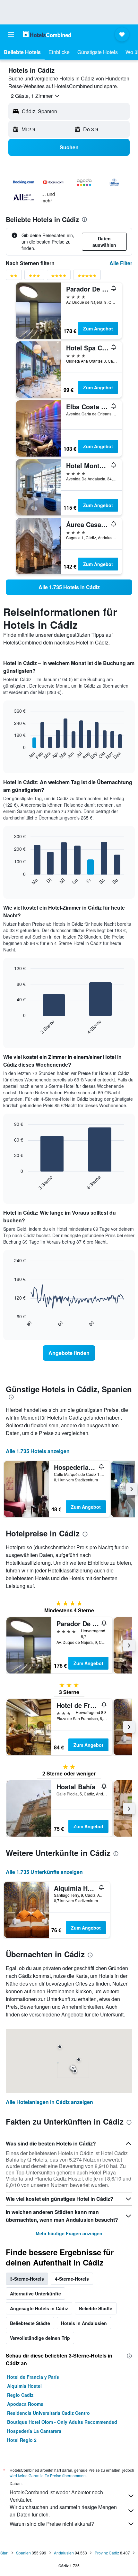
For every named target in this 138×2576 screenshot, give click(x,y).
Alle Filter (121, 263)
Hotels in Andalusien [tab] (84, 2323)
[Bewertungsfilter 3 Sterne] (34, 277)
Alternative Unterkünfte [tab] (35, 2293)
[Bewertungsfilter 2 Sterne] (14, 277)
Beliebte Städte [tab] (96, 2308)
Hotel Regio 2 (22, 2440)
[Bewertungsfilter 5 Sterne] (87, 277)
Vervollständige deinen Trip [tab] (40, 2338)
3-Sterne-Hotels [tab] (27, 2279)
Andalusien (64, 2553)
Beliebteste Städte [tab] (30, 2323)
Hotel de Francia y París (33, 2377)
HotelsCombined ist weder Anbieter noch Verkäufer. (56, 2496)
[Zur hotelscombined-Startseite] (47, 34)
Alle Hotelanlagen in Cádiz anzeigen (49, 2102)
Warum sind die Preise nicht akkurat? (52, 2524)
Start (4, 2553)
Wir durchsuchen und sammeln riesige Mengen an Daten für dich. (63, 2511)
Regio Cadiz (20, 2395)
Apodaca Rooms (25, 2404)
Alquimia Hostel (24, 2386)
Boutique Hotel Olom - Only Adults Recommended (62, 2422)
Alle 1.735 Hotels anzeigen (38, 1451)
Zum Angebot (98, 329)
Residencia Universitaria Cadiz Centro (48, 2413)
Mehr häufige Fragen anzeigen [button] (69, 2233)
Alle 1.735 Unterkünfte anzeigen (44, 1872)
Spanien (23, 2553)
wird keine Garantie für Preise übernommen (48, 2475)
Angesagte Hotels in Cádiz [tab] (39, 2308)
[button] (11, 34)
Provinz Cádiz (107, 2553)
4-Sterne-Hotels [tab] (72, 2279)
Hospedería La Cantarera (34, 2431)
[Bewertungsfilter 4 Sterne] (59, 277)
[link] (69, 587)
